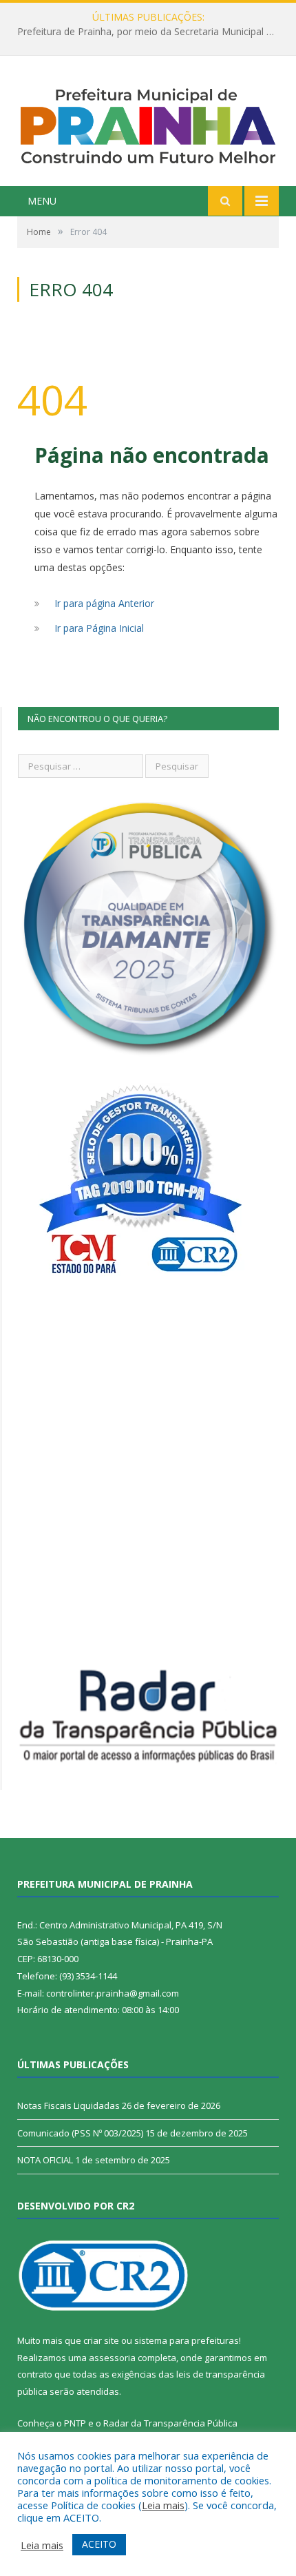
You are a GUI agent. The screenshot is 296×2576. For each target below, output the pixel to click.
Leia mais (163, 2505)
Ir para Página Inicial (99, 628)
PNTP (75, 2423)
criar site (101, 2340)
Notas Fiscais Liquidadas (145, 32)
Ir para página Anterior (104, 603)
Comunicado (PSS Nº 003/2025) (80, 2133)
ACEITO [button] (99, 2544)
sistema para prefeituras (187, 2340)
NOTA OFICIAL (45, 2160)
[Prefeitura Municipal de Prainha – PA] (148, 123)
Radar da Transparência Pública (170, 2423)
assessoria (112, 2358)
